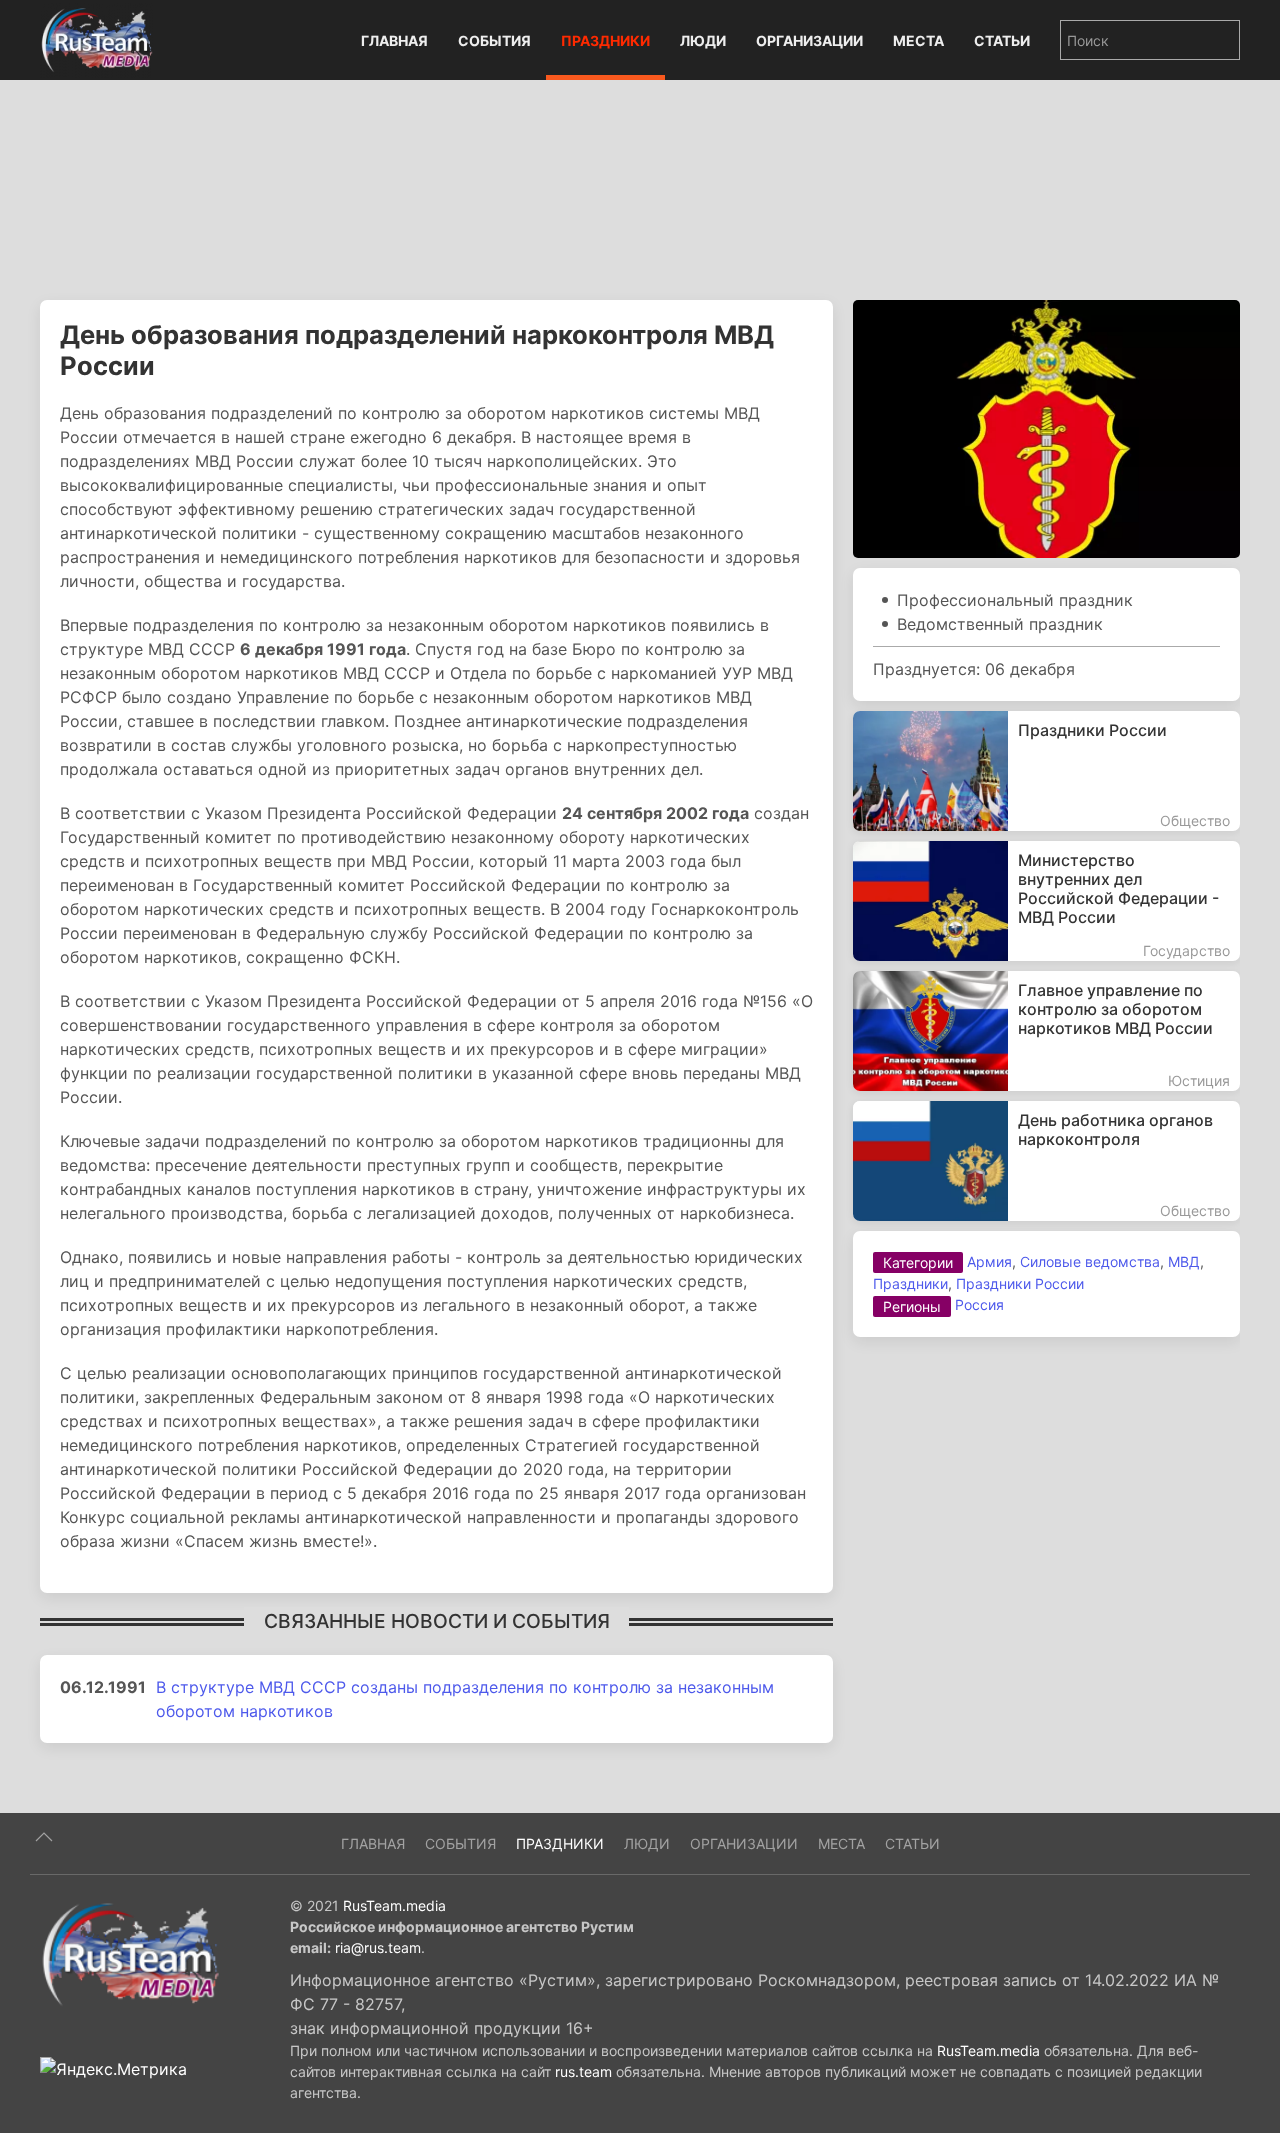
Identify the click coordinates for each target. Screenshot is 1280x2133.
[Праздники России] (1046, 771)
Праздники (605, 40)
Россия (979, 1304)
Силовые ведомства (1090, 1261)
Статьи (1002, 40)
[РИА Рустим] (130, 1954)
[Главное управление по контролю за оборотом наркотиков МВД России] (1046, 1031)
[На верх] (44, 1837)
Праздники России (1020, 1283)
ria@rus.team (378, 1947)
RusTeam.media (394, 1905)
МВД (1184, 1261)
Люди (703, 40)
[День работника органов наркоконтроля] (1046, 1161)
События (494, 40)
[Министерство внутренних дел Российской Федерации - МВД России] (1046, 901)
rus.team (583, 2071)
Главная (394, 40)
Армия (989, 1261)
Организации (809, 40)
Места (918, 40)
